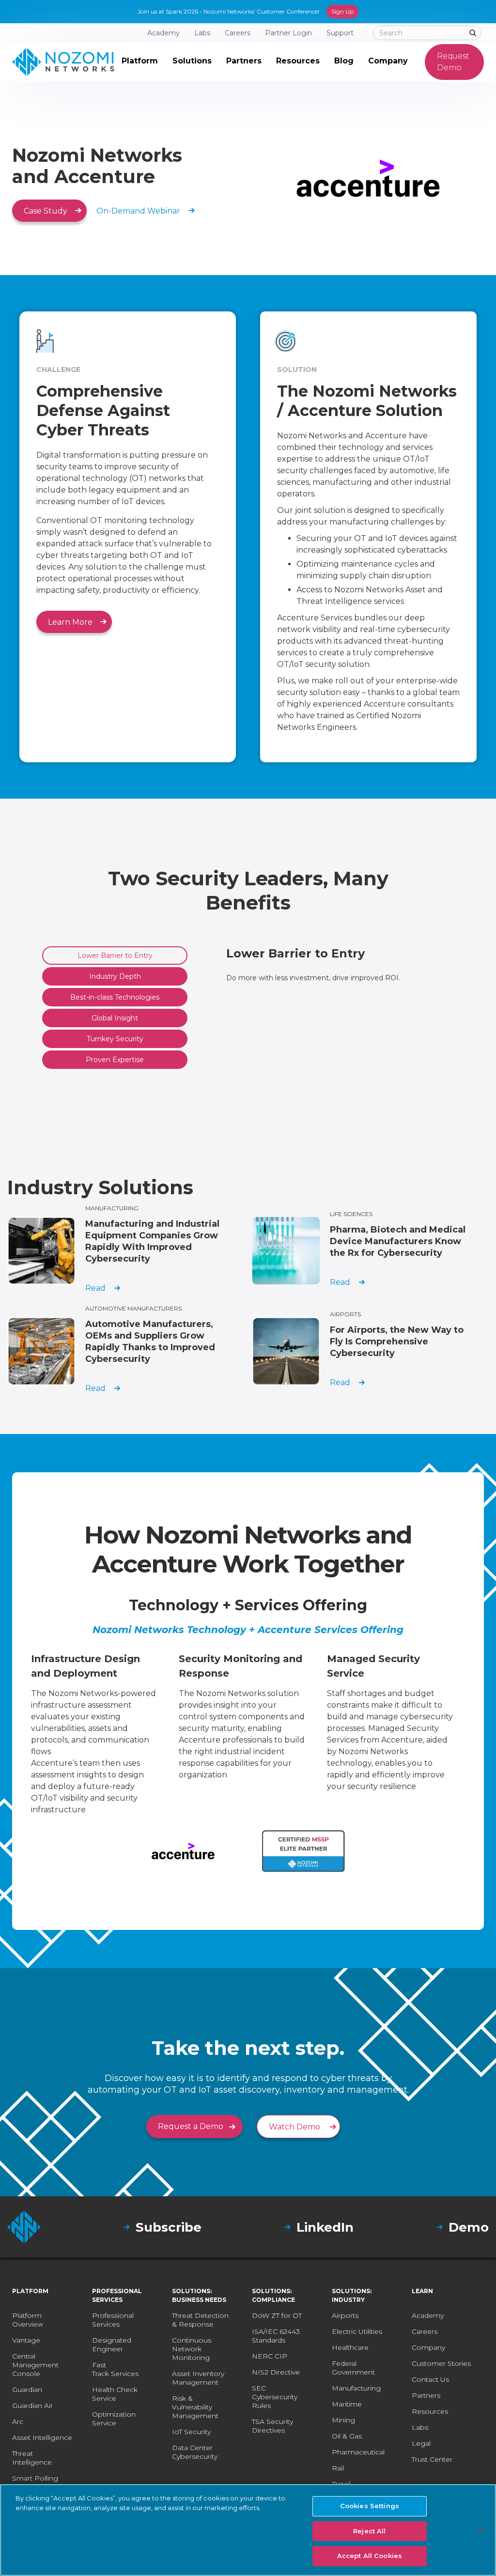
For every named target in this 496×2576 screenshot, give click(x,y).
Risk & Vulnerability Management (195, 2407)
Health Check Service (115, 2394)
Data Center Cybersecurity (195, 2452)
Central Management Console (35, 2365)
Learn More (70, 622)
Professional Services (113, 2320)
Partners (426, 2395)
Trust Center (432, 2459)
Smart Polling (35, 2478)
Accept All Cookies (370, 2556)
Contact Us (430, 2379)
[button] (140, 62)
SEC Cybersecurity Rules (275, 2397)
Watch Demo (294, 2127)
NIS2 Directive (276, 2372)
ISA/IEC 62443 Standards (276, 2336)
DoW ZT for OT (277, 2315)
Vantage (26, 2340)
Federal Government (353, 2368)
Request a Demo (191, 2126)
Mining (343, 2420)
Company (428, 2347)
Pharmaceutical (358, 2452)
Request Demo (453, 62)
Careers (425, 2331)
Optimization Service (114, 2419)
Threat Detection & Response (200, 2320)
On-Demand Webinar (138, 211)
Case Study (46, 211)
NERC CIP (270, 2356)
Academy (428, 2315)
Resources (430, 2411)
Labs (420, 2427)
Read (95, 1288)
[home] (63, 62)
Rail (338, 2468)
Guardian (27, 2390)
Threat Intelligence (32, 2458)
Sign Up (342, 11)
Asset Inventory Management (198, 2378)
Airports (345, 2315)
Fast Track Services (115, 2369)
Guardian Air (32, 2406)
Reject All (369, 2531)
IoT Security (191, 2432)
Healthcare (350, 2347)
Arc (18, 2422)
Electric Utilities (357, 2331)
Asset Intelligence (42, 2437)
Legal (421, 2443)
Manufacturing (356, 2388)
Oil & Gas (347, 2436)
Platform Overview (28, 2320)
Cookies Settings (370, 2506)
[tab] (115, 956)
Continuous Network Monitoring (192, 2349)
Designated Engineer (112, 2345)
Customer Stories (441, 2363)
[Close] (480, 2529)
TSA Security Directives (272, 2426)
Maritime (347, 2404)
